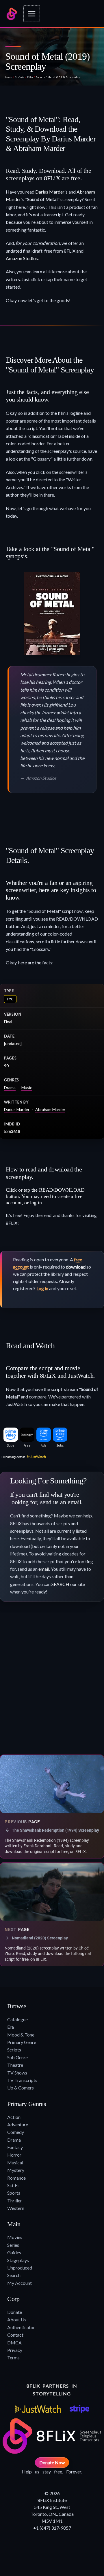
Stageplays (18, 2260)
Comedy (16, 2132)
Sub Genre (17, 2057)
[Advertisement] (52, 1691)
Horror (14, 2155)
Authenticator (21, 2327)
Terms (13, 2358)
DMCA (14, 2343)
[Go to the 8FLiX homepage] (12, 14)
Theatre (15, 2065)
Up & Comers (21, 2088)
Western (16, 2208)
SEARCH (60, 1584)
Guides (14, 2252)
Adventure (18, 2124)
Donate (15, 2312)
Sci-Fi (13, 2185)
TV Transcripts (22, 2080)
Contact (15, 2335)
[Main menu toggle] (32, 14)
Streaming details (13, 1457)
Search (14, 2275)
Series (13, 2245)
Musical (15, 2163)
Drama (10, 1088)
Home (9, 77)
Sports (14, 2193)
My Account (19, 2283)
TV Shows (17, 2073)
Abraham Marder (50, 1109)
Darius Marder (50, 192)
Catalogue (17, 2019)
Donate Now (52, 2462)
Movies (15, 2237)
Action (14, 2117)
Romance (16, 2178)
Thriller (15, 2201)
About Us (17, 2319)
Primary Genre (22, 2042)
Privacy (15, 2350)
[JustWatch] (38, 2409)
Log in (42, 1288)
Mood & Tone (21, 2035)
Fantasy (15, 2147)
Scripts (20, 77)
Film (30, 77)
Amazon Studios (22, 258)
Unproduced (20, 2268)
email (44, 1569)
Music (27, 1088)
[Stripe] (79, 2409)
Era (11, 2027)
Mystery (16, 2170)
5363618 (12, 1131)
